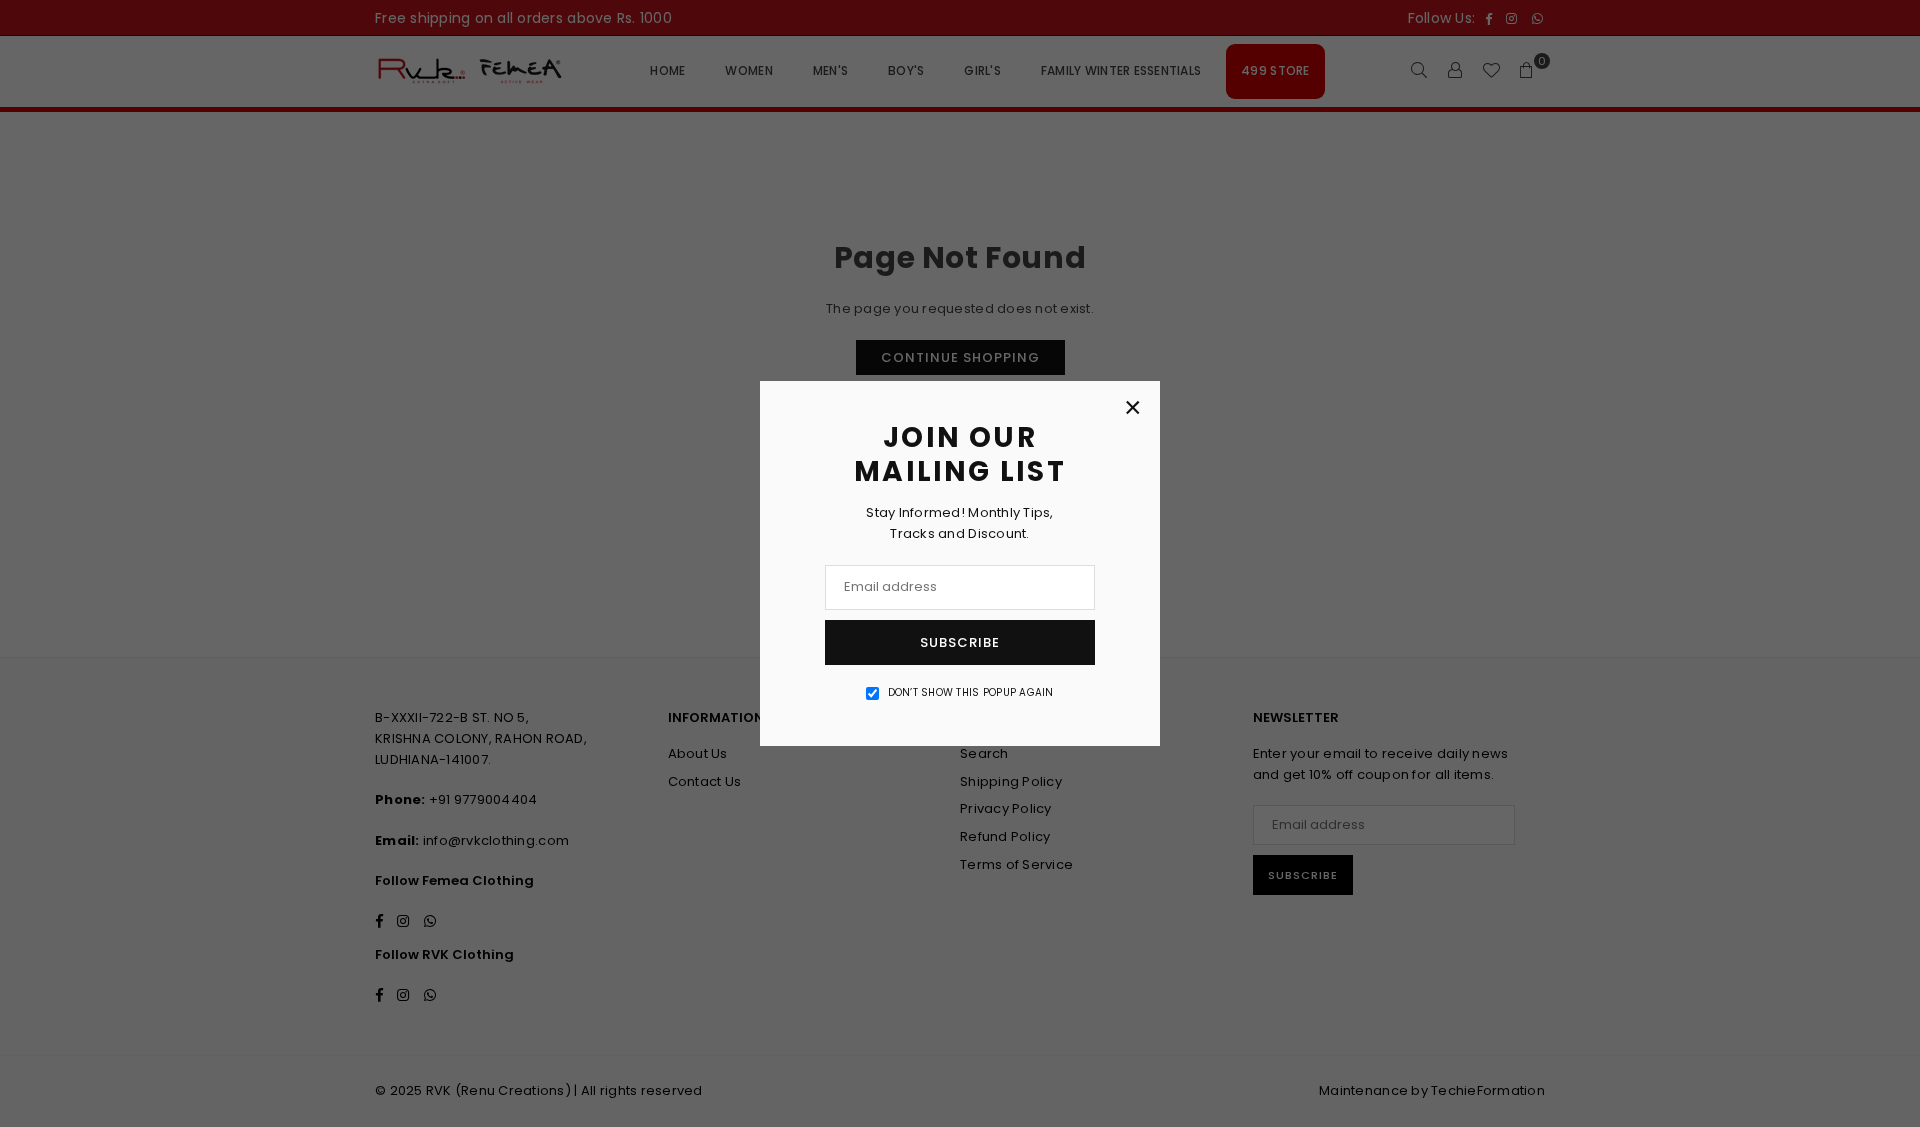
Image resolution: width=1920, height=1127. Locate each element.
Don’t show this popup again (971, 692)
